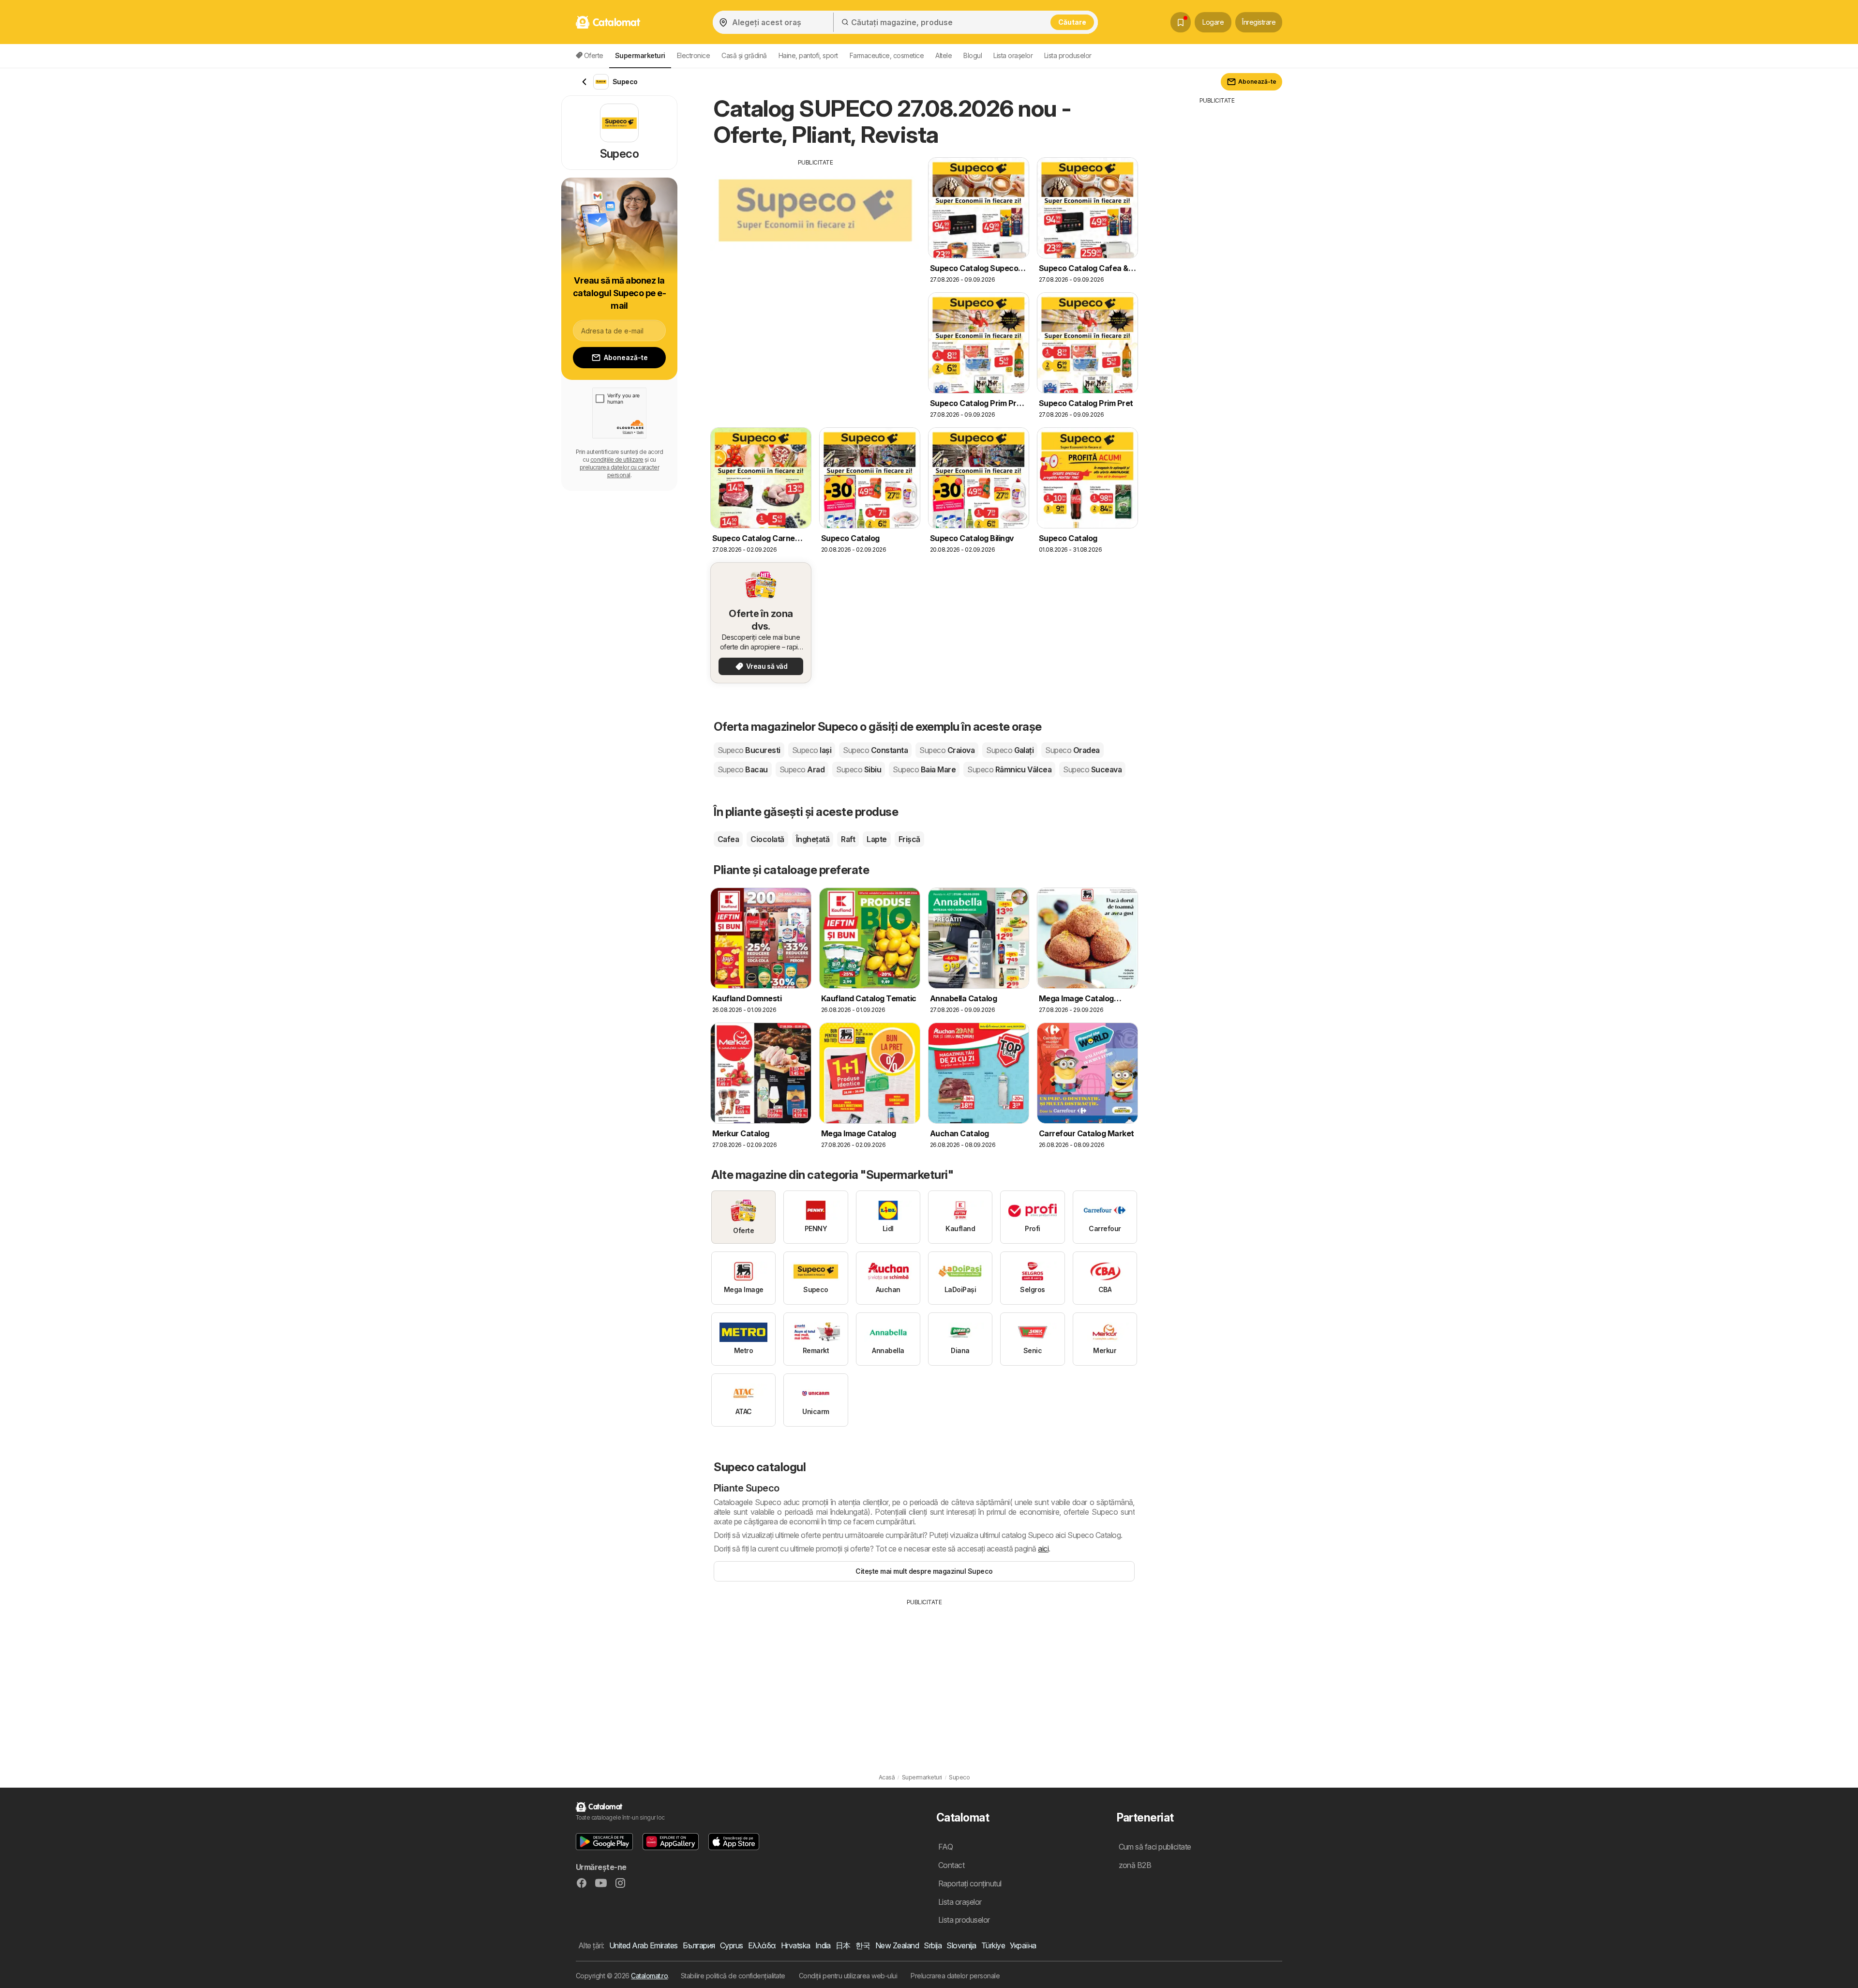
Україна (1023, 1945)
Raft (848, 839)
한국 (863, 1945)
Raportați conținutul (970, 1883)
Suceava (1092, 769)
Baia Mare (924, 769)
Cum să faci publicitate (1155, 1847)
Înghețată (813, 839)
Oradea (1072, 750)
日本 (843, 1945)
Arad (802, 769)
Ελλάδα (762, 1945)
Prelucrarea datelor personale (955, 1976)
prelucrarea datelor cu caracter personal (619, 471)
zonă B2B (1135, 1865)
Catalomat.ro (649, 1976)
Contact (951, 1865)
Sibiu (859, 769)
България (699, 1945)
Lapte (877, 839)
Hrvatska (796, 1945)
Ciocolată (767, 839)
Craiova (947, 750)
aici (1043, 1549)
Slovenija (961, 1945)
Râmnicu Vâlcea (1009, 769)
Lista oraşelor (1013, 55)
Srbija (933, 1945)
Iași (812, 750)
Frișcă (909, 839)
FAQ (945, 1847)
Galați (1010, 750)
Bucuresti (749, 750)
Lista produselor (1068, 55)
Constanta (875, 750)
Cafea (728, 839)
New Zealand (897, 1945)
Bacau (743, 769)
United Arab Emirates (644, 1945)
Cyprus (732, 1945)
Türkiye (993, 1945)
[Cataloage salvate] (1181, 22)
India (823, 1945)
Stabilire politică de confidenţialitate (733, 1976)
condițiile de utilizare (617, 459)
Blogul (973, 55)
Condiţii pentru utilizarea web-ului (848, 1976)
